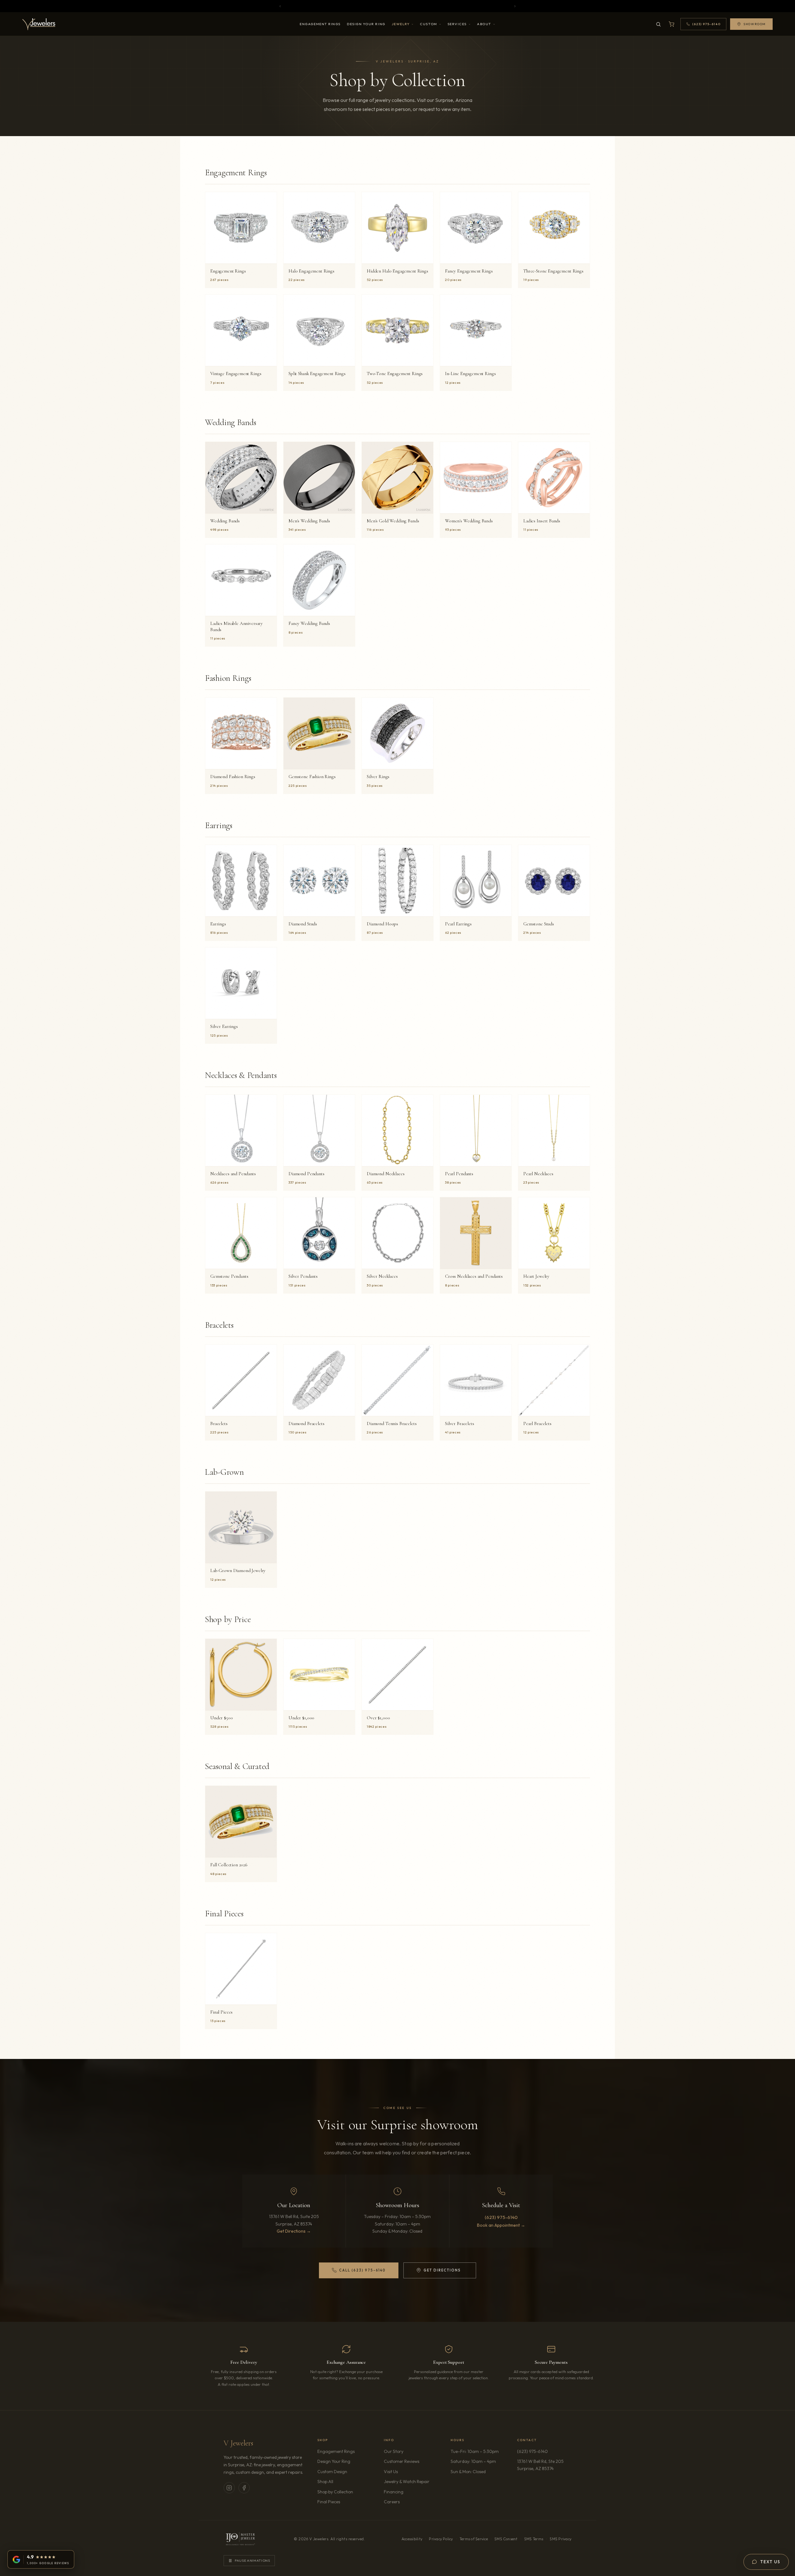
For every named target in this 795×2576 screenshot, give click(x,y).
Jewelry (401, 24)
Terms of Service (474, 2539)
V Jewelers (238, 2443)
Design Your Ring (366, 24)
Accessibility (412, 2539)
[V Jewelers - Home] (39, 24)
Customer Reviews (402, 2461)
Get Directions (450, 2271)
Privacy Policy (441, 2539)
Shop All (325, 2482)
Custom (428, 24)
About (484, 24)
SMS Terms (534, 2539)
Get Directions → (294, 2231)
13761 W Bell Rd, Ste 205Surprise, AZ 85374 (544, 2465)
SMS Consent (506, 2539)
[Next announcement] (515, 6)
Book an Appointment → (501, 2225)
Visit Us (391, 2472)
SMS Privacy (561, 2539)
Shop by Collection (335, 2492)
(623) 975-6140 (501, 2217)
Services (457, 24)
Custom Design (332, 2472)
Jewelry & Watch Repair (407, 2482)
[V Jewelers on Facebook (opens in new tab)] (244, 2488)
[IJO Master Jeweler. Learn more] (240, 2539)
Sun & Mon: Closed (468, 2472)
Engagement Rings (320, 24)
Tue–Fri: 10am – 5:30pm (475, 2451)
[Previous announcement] (280, 6)
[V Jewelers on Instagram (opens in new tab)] (229, 2488)
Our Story (394, 2451)
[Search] (658, 24)
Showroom (755, 24)
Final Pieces (329, 2502)
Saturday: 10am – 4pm (473, 2461)
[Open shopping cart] (671, 24)
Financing (394, 2492)
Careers (409, 2502)
